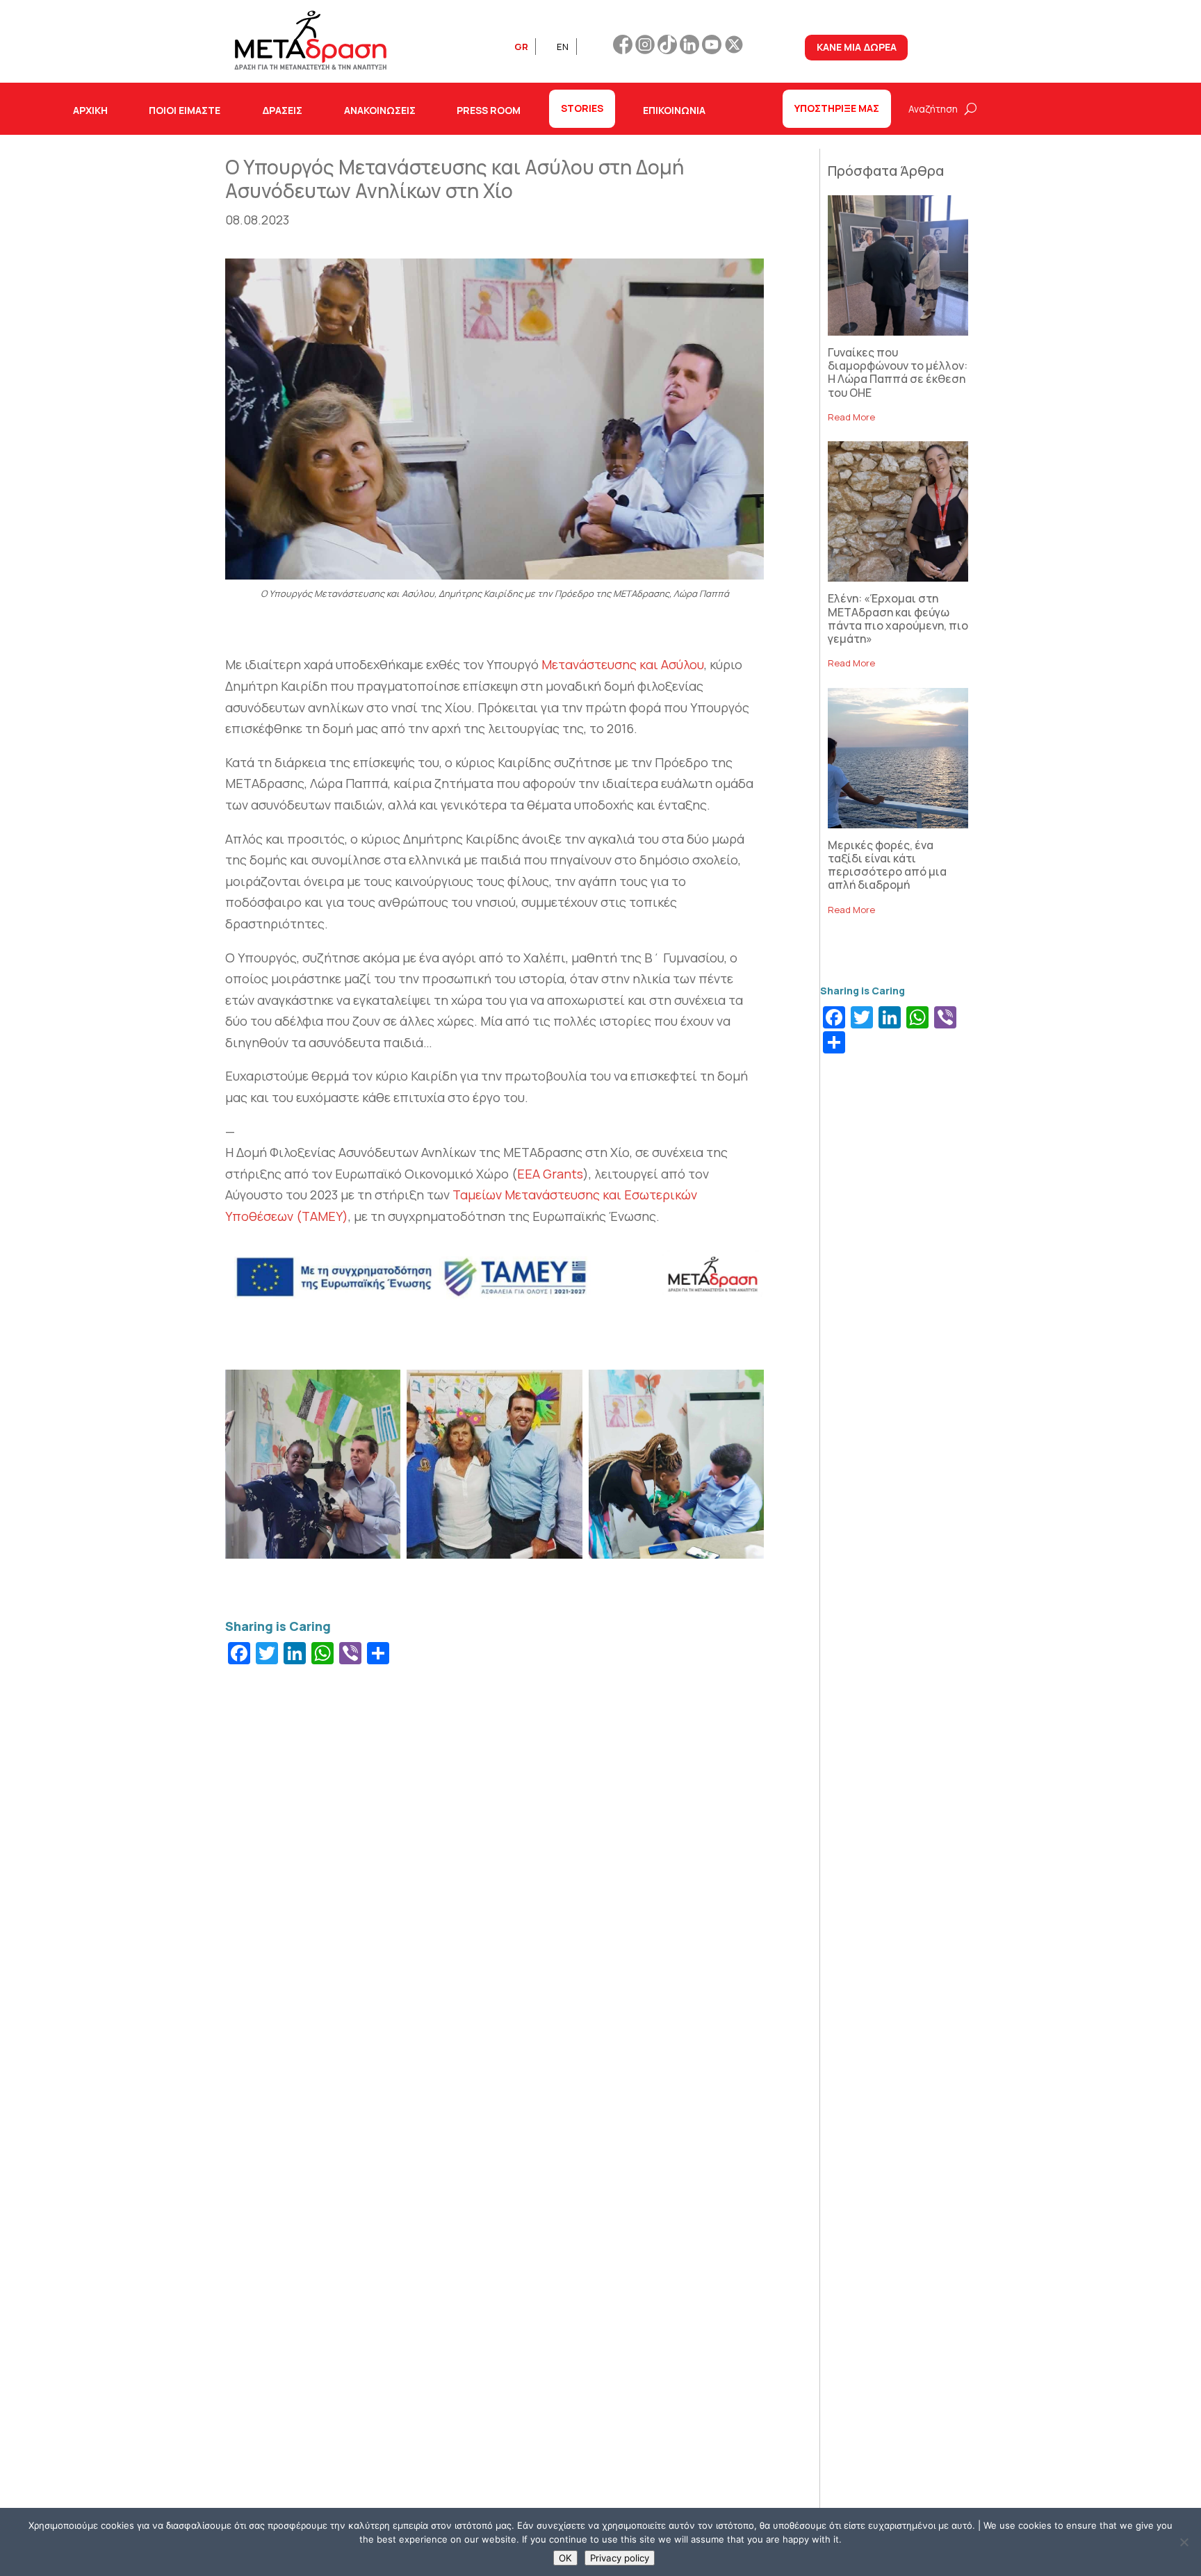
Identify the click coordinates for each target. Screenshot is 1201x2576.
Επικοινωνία (674, 110)
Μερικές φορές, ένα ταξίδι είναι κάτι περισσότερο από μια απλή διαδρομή (887, 865)
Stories (582, 108)
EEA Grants (550, 1174)
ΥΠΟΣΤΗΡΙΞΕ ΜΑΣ (837, 108)
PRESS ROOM (489, 110)
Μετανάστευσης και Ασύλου (623, 664)
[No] (1184, 2542)
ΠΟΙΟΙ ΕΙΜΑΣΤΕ (185, 110)
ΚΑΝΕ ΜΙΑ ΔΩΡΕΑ (857, 47)
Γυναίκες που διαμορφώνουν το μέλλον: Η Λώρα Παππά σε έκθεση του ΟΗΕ (898, 372)
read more (851, 417)
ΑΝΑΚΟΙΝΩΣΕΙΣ (380, 110)
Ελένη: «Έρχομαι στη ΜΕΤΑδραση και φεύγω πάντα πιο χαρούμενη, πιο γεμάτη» (898, 618)
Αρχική (90, 110)
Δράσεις (283, 110)
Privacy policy (620, 2558)
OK (565, 2558)
